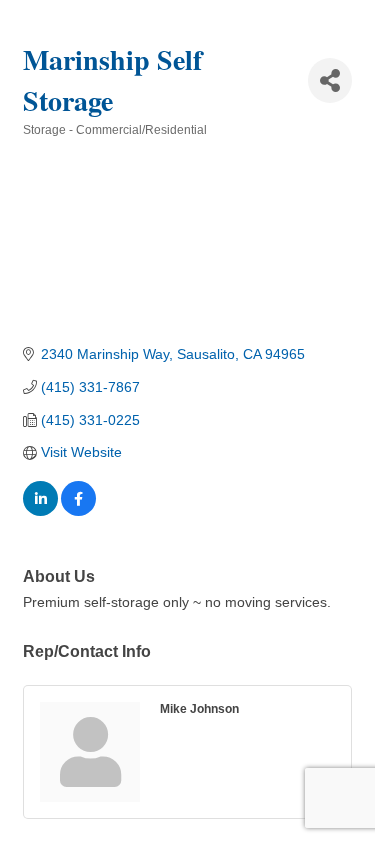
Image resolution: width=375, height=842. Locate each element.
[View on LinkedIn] (40, 511)
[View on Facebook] (78, 511)
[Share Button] (330, 80)
